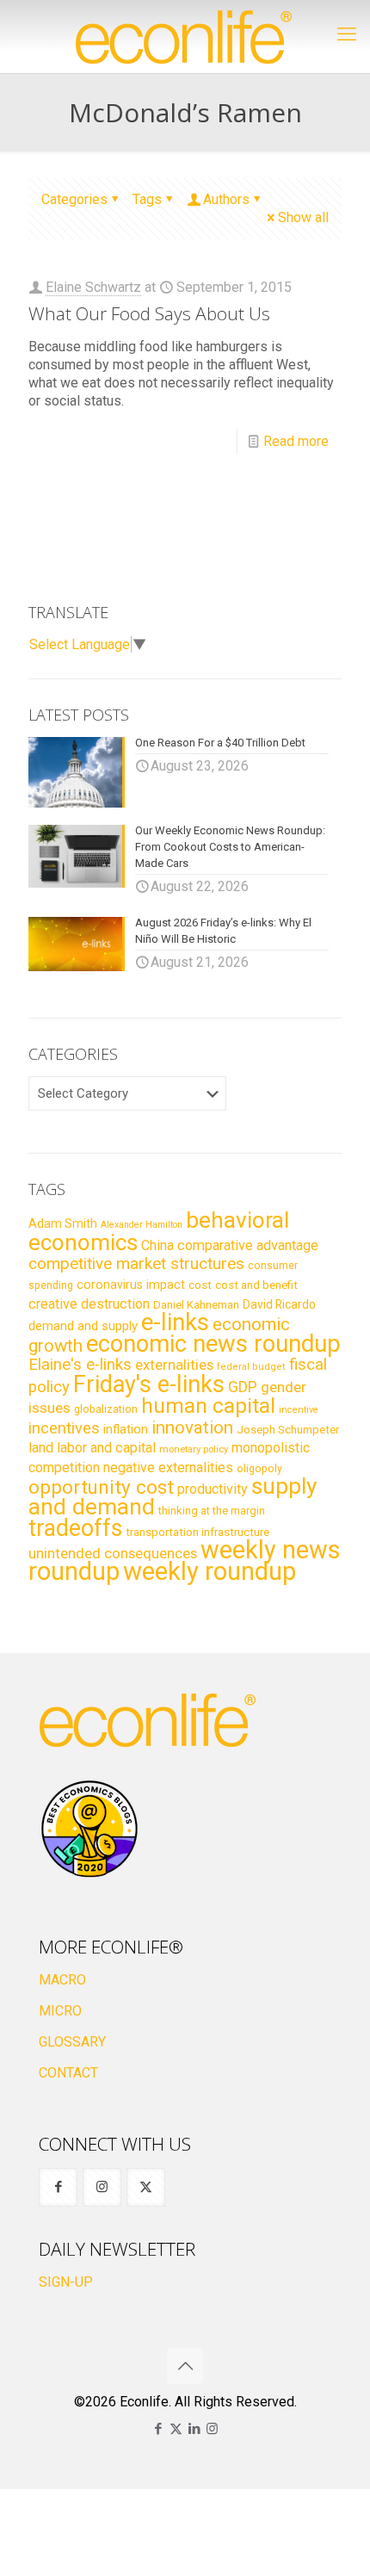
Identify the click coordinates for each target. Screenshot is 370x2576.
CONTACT (68, 2073)
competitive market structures (136, 1263)
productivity (213, 1489)
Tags (147, 199)
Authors (226, 199)
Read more (296, 441)
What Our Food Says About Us (149, 313)
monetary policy (194, 1449)
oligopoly (259, 1468)
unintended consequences (113, 1553)
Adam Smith (63, 1223)
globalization (106, 1409)
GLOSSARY (72, 2042)
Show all (303, 217)
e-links (175, 1322)
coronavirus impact (131, 1285)
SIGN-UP (66, 2282)
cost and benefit (256, 1285)
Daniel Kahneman (196, 1305)
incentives (64, 1428)
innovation (192, 1427)
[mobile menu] (347, 34)
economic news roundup (213, 1344)
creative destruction (89, 1304)
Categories (74, 199)
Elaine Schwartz (93, 287)
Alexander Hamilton (142, 1225)
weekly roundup (210, 1571)
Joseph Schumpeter (288, 1429)
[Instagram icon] (212, 2429)
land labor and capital (92, 1448)
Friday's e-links (149, 1384)
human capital (208, 1406)
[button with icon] (58, 2187)
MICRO (60, 2011)
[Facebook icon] (158, 2429)
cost (200, 1285)
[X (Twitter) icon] (176, 2429)
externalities (174, 1365)
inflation (126, 1429)
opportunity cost (101, 1487)
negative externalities (168, 1468)
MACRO (62, 1980)
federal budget (251, 1367)
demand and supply (83, 1326)
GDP (243, 1387)
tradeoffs (75, 1528)
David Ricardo (279, 1304)
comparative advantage (248, 1245)
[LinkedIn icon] (194, 2429)
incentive (299, 1410)
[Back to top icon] (185, 2366)
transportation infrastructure (197, 1532)
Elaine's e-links (80, 1365)
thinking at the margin (212, 1511)
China (157, 1245)
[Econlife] (185, 37)
